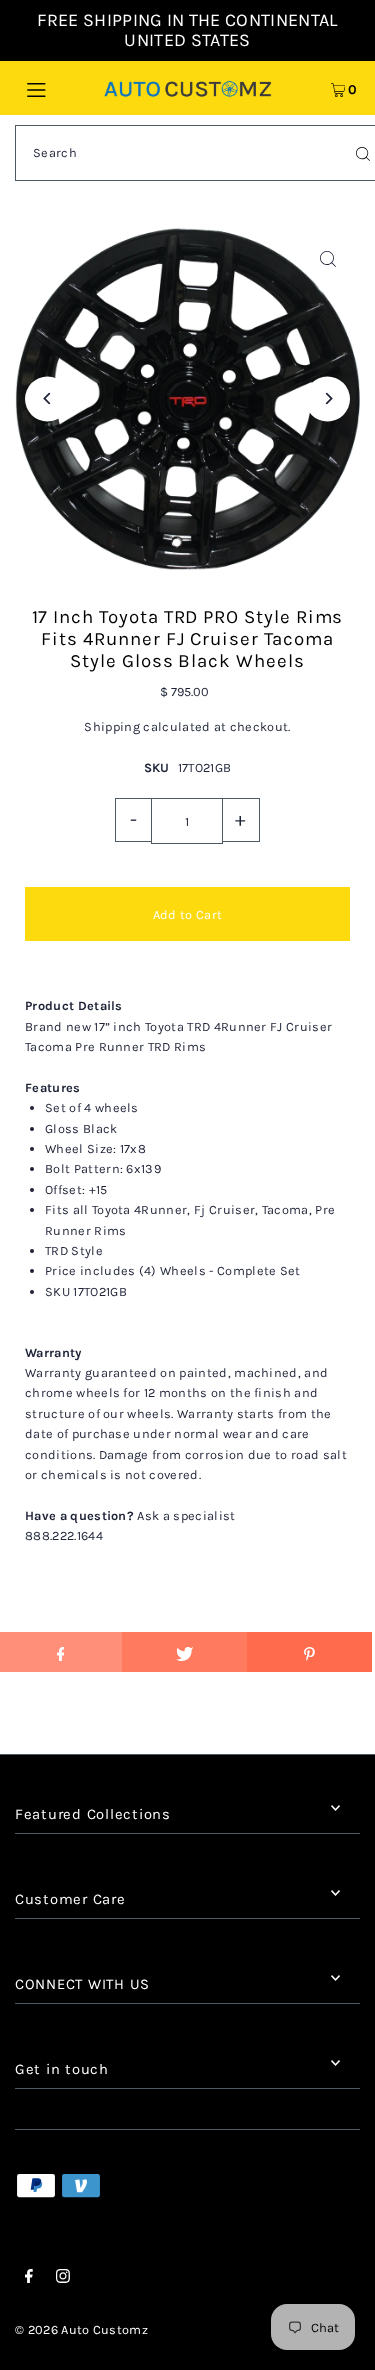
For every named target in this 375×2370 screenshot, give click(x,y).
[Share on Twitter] (184, 1652)
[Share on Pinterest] (309, 1652)
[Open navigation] (59, 88)
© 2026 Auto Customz (81, 2329)
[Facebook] (29, 2279)
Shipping (112, 726)
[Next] (327, 398)
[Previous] (47, 398)
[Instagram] (63, 2279)
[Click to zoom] (327, 259)
